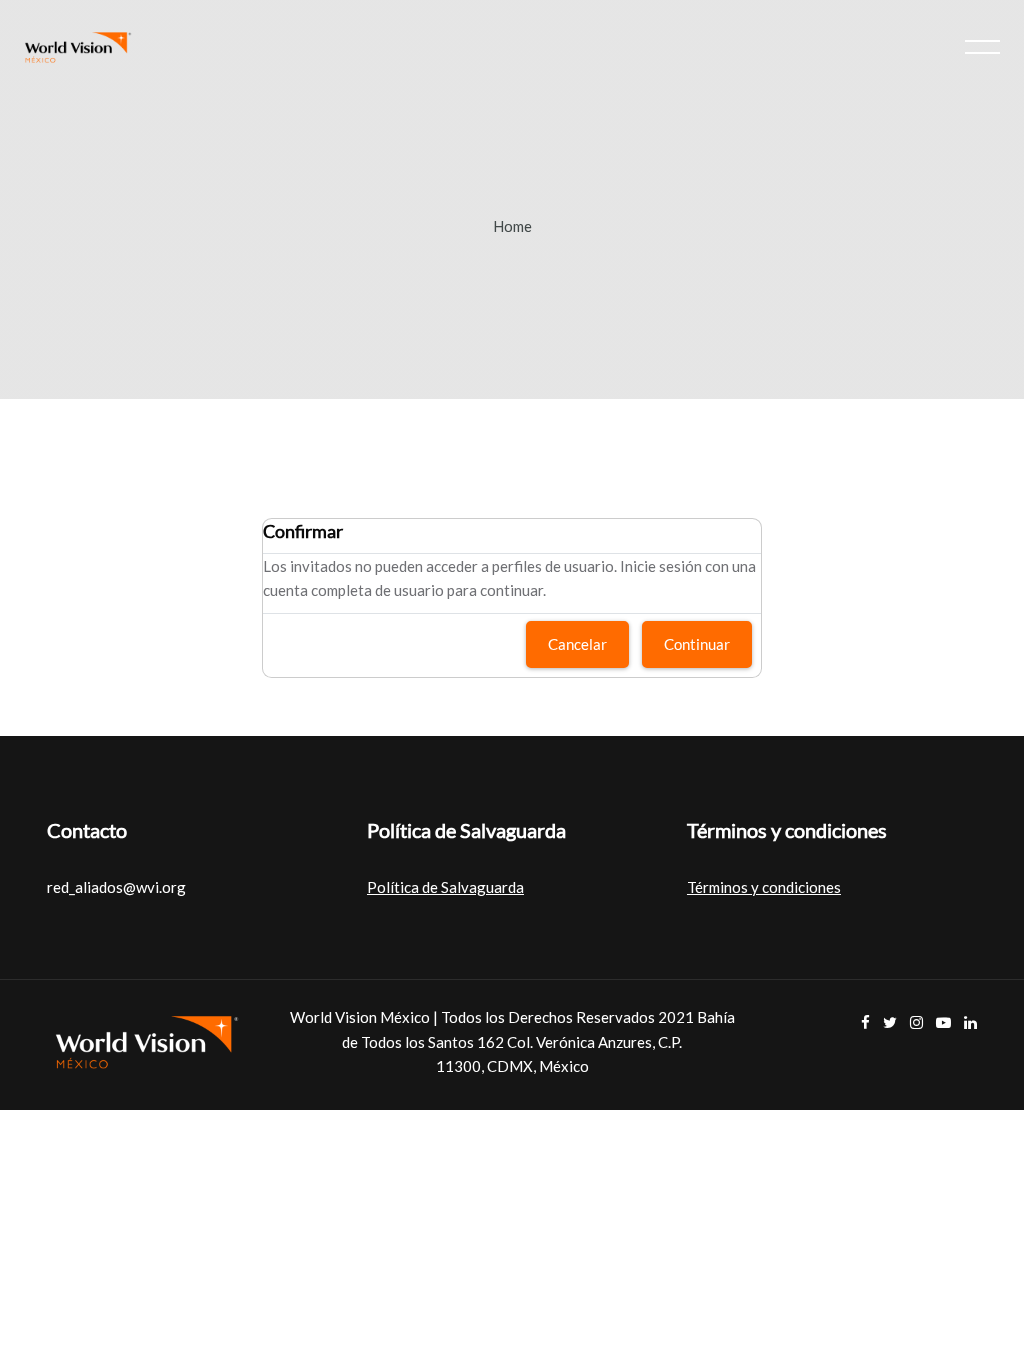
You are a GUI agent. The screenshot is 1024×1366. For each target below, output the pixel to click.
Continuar (697, 644)
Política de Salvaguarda (445, 887)
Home (512, 226)
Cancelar (577, 644)
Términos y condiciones (764, 887)
